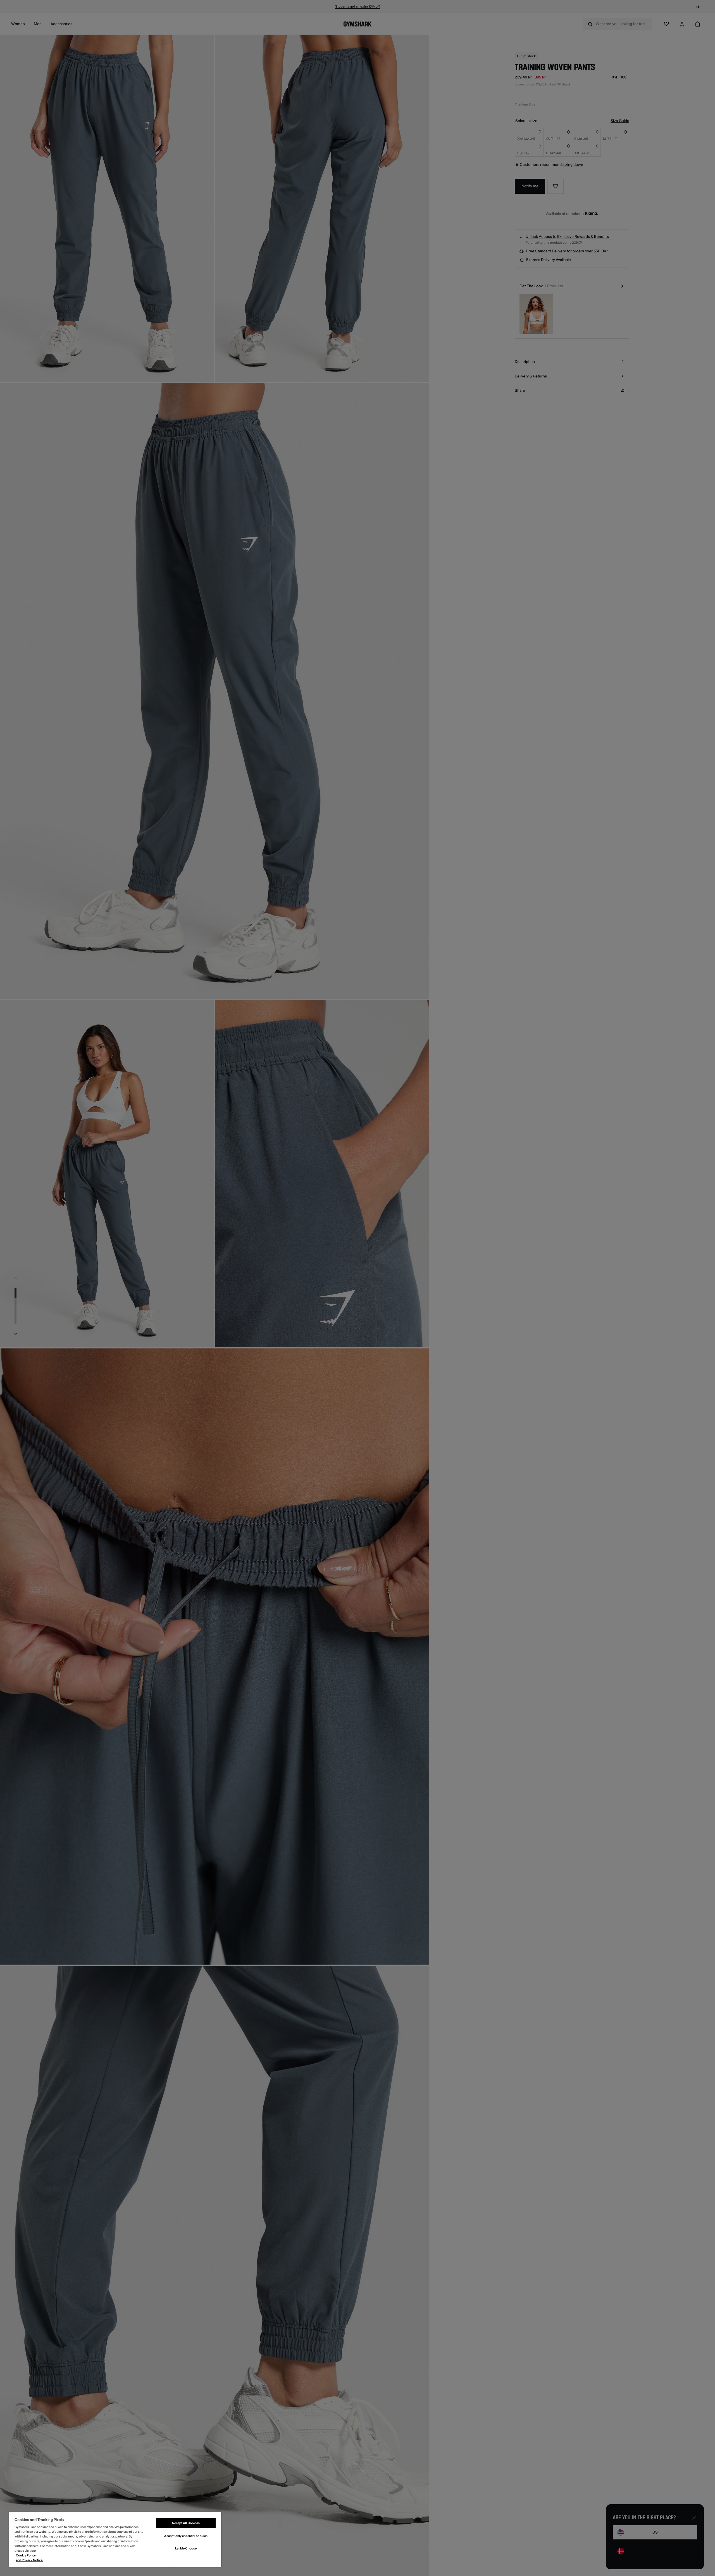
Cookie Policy (26, 2555)
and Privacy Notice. (30, 2560)
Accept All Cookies (186, 2523)
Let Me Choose (186, 2549)
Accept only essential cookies (186, 2536)
